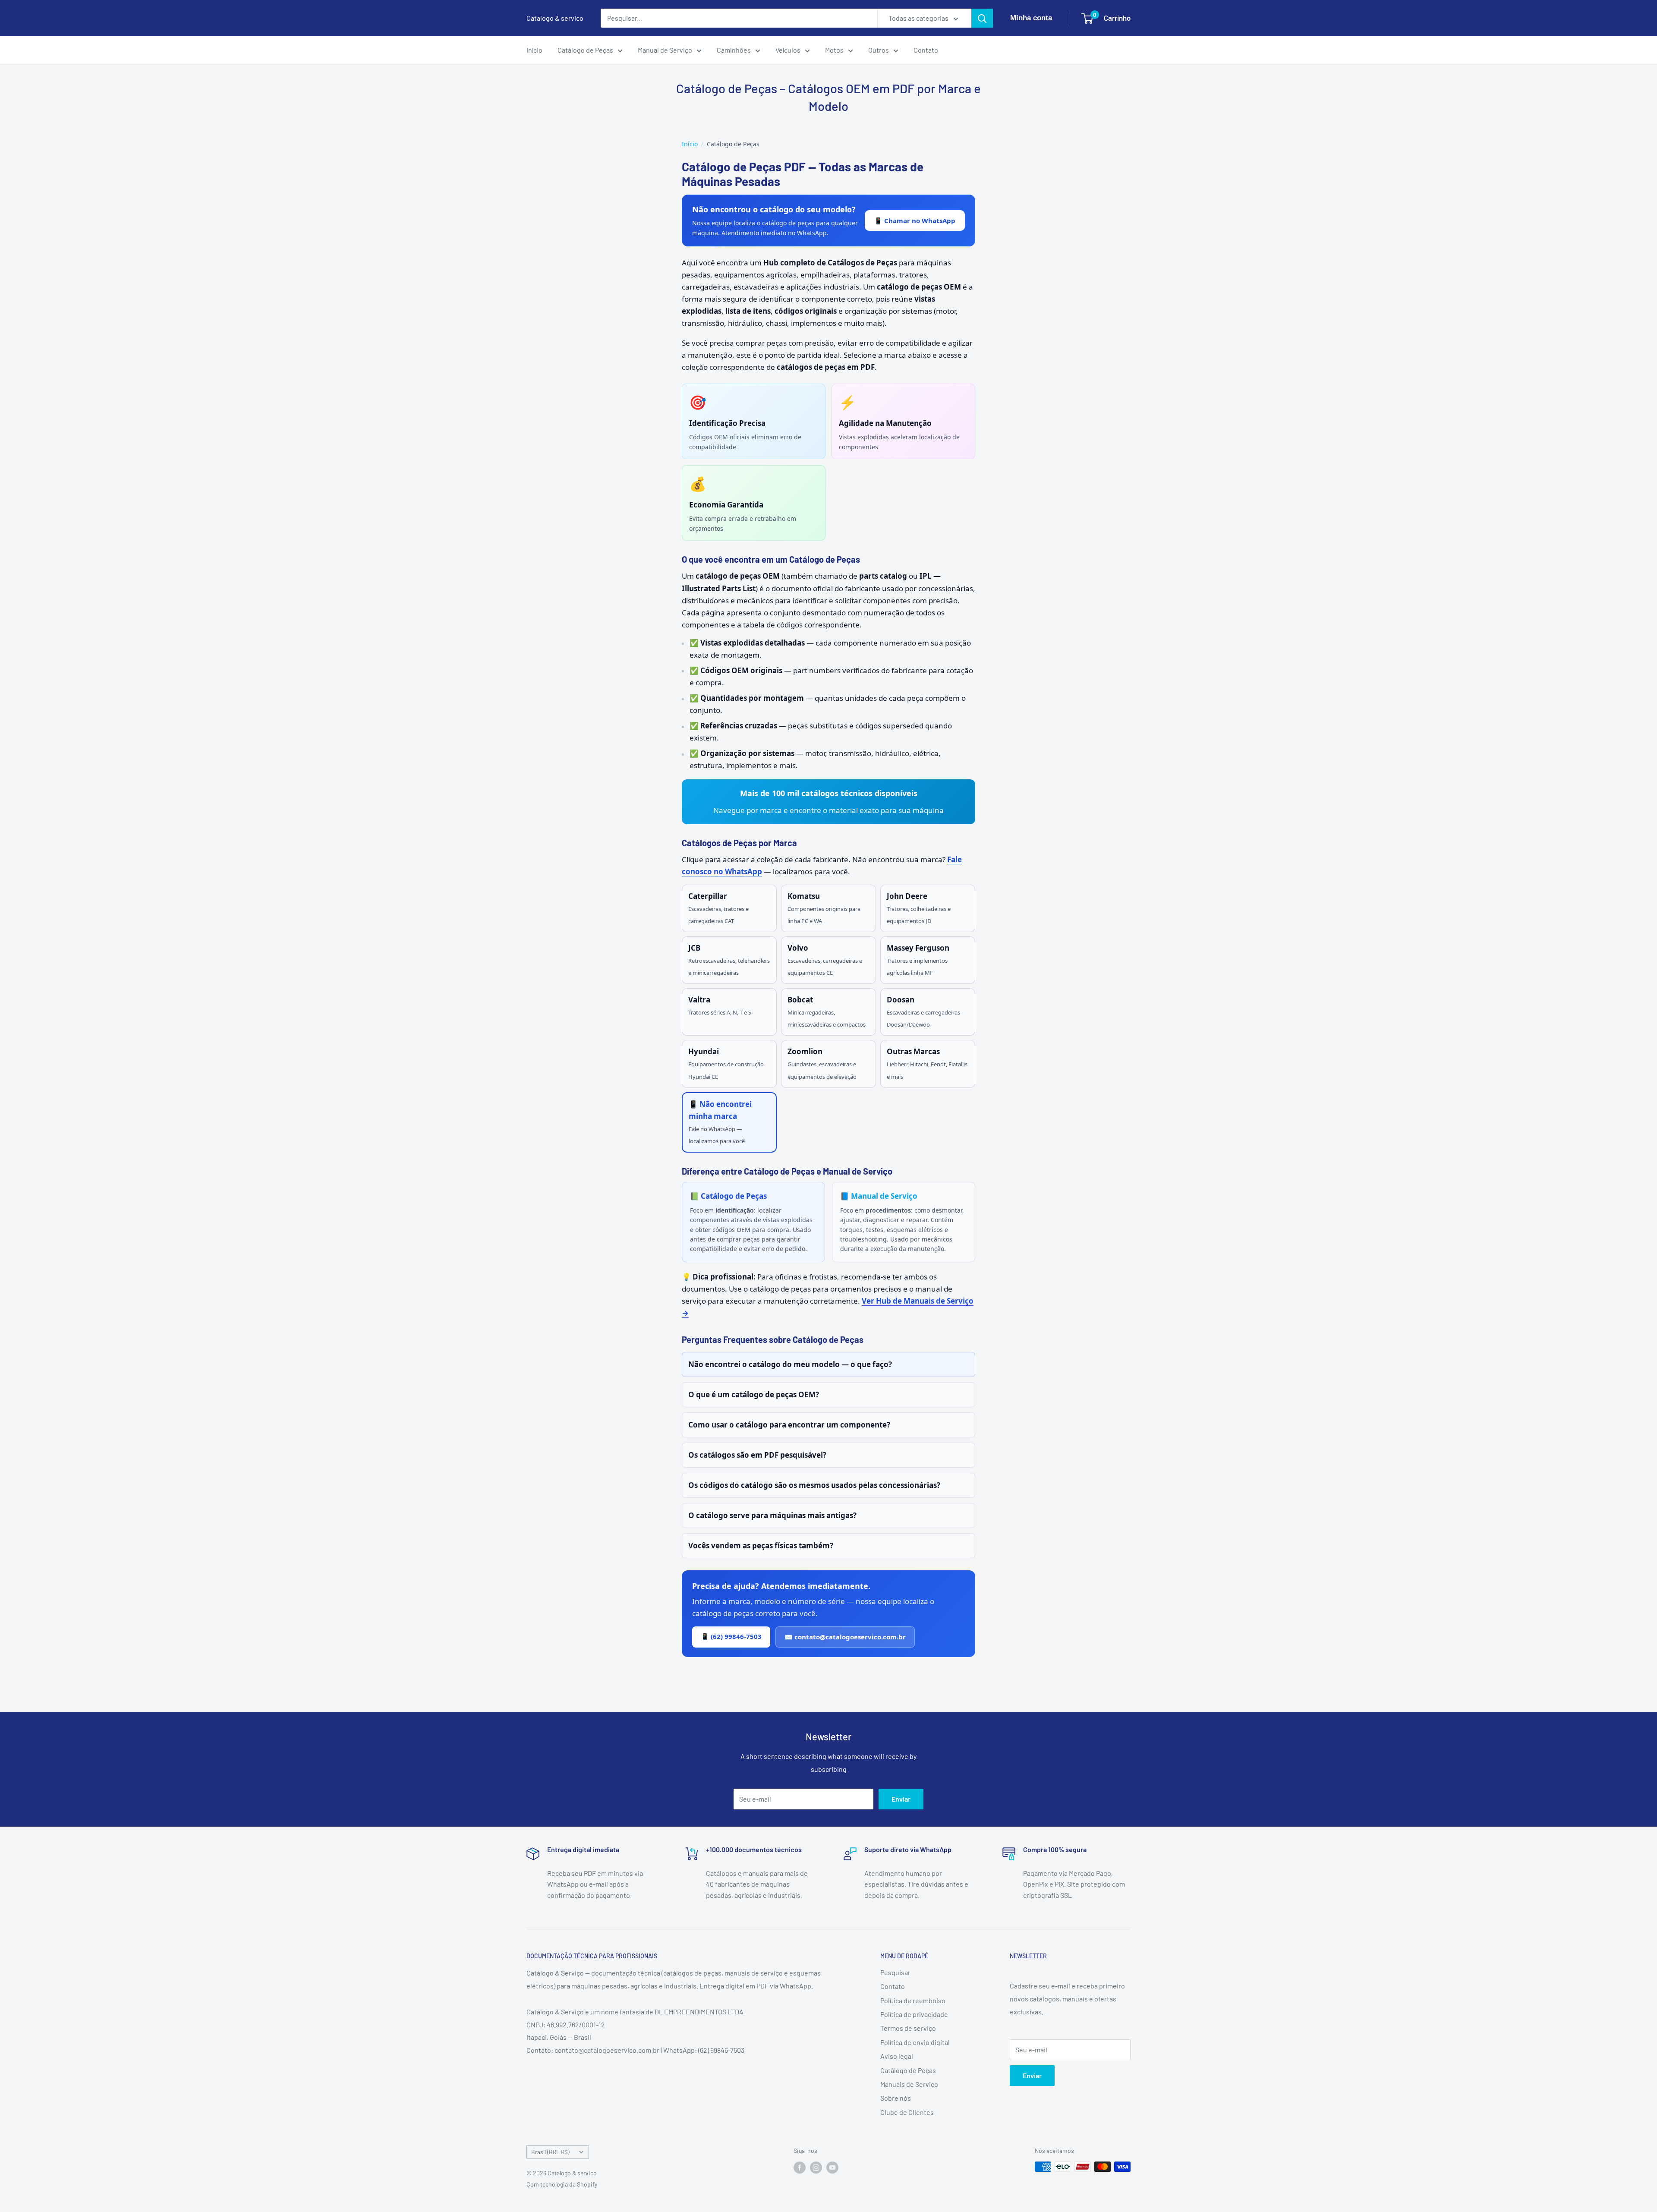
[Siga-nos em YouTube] (832, 2168)
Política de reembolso (913, 2000)
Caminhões (734, 50)
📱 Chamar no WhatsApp (915, 221)
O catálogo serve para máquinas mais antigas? (772, 1515)
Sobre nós (896, 2098)
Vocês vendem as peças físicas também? (761, 1546)
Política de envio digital (915, 2042)
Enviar (901, 1799)
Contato (926, 50)
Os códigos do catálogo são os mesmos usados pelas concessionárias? (814, 1485)
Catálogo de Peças (585, 50)
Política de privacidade (914, 2014)
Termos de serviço (908, 2028)
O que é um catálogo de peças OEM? (754, 1394)
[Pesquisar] (982, 18)
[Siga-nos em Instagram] (816, 2168)
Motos (834, 50)
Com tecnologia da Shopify (562, 2184)
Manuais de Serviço (909, 2084)
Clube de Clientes (907, 2112)
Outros (879, 50)
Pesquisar (895, 1972)
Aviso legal (897, 2056)
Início (534, 50)
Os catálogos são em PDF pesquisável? (757, 1455)
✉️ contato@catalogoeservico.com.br (845, 1637)
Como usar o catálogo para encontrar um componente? (789, 1425)
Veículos (788, 50)
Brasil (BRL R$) (550, 2152)
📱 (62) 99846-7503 (731, 1636)
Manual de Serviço (665, 50)
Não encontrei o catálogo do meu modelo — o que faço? (790, 1364)
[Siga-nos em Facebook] (800, 2168)
